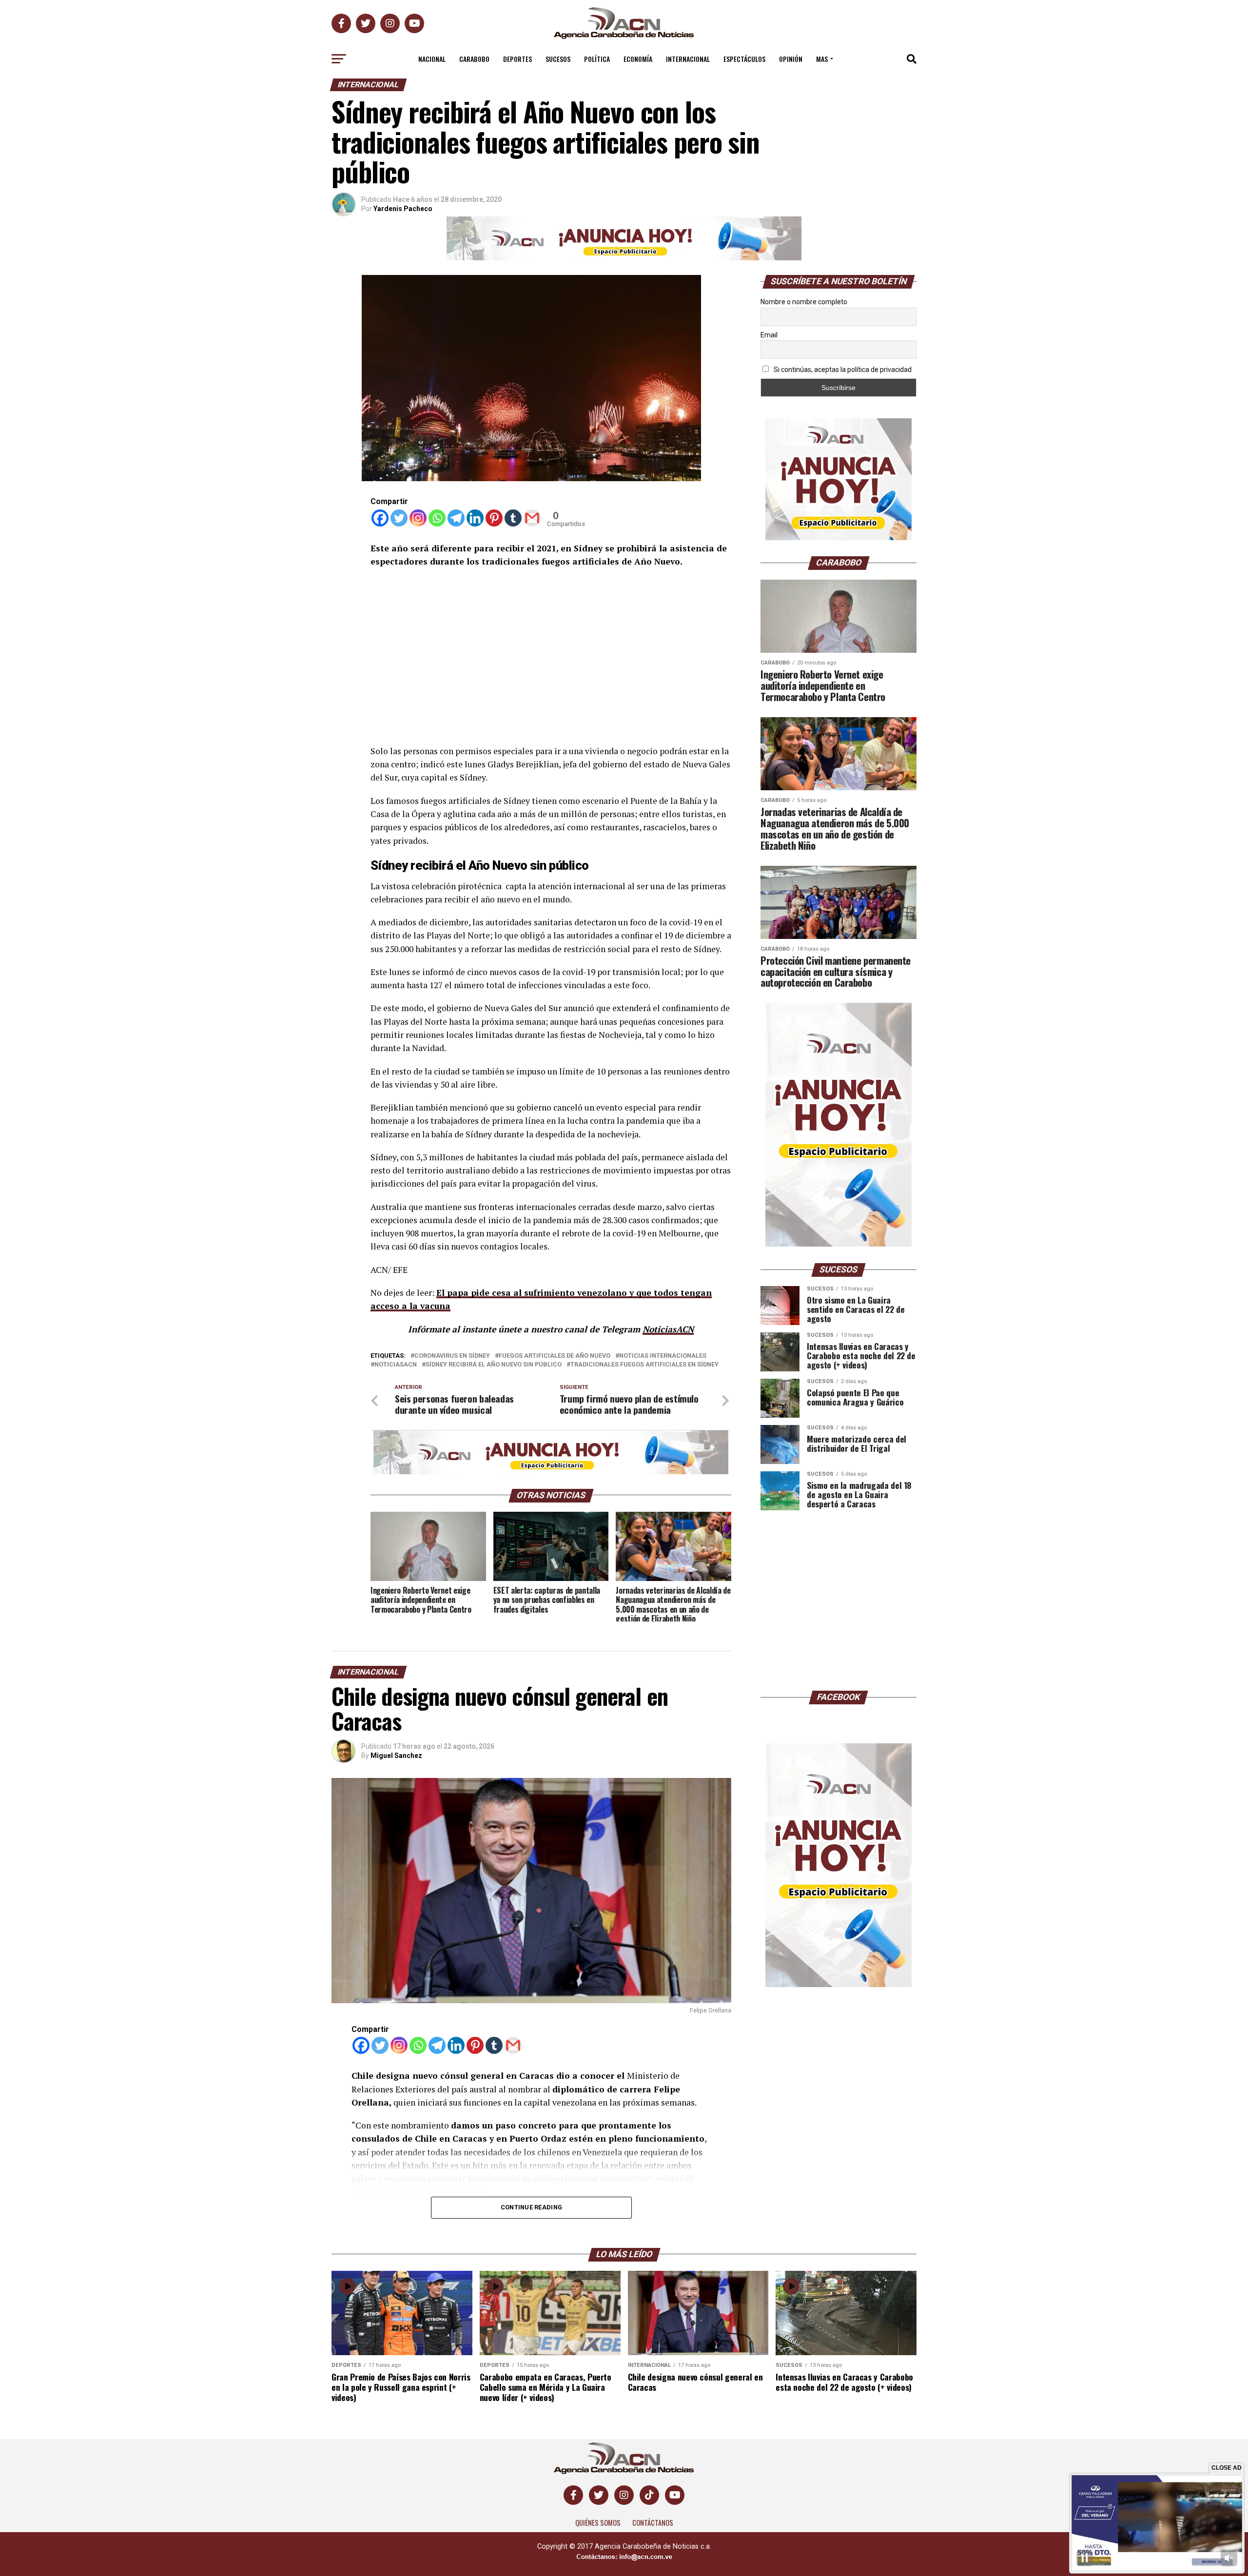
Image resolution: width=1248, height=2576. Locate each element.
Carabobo (474, 59)
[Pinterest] (494, 518)
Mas (822, 59)
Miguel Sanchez (396, 1756)
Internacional (688, 59)
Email (769, 335)
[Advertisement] (551, 649)
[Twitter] (399, 518)
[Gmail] (532, 518)
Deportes (517, 59)
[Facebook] (380, 518)
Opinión (791, 59)
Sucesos (558, 59)
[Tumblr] (513, 518)
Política (597, 59)
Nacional (432, 59)
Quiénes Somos (598, 2523)
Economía (638, 59)
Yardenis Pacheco (403, 209)
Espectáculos (744, 59)
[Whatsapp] (437, 518)
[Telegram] (456, 518)
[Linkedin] (475, 518)
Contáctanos (653, 2523)
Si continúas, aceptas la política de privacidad (842, 370)
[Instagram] (418, 518)
